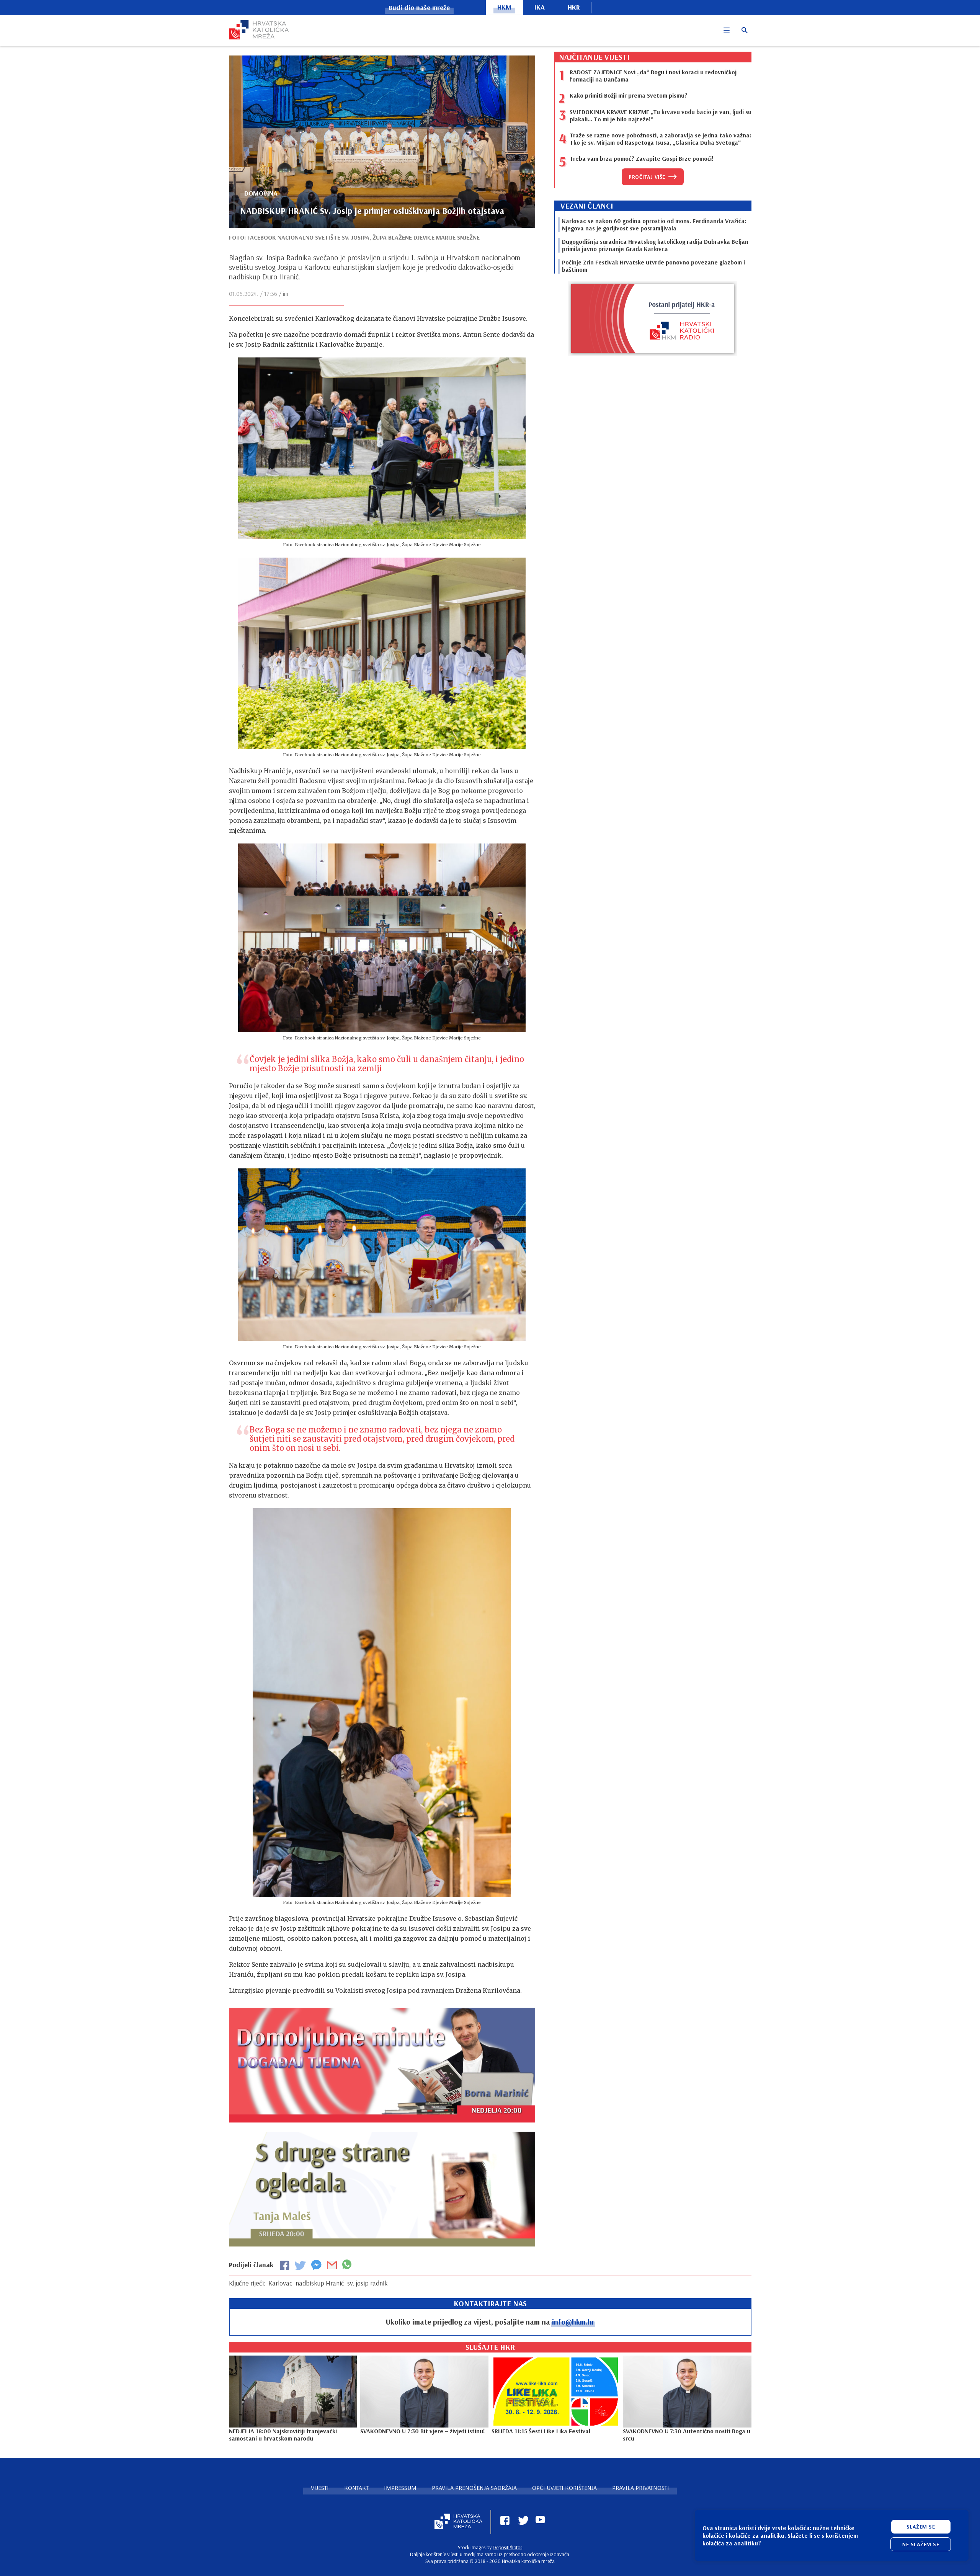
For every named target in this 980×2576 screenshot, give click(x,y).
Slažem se (921, 2527)
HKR (574, 7)
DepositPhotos (507, 2547)
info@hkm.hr (573, 2322)
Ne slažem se (921, 2544)
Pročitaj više (647, 177)
